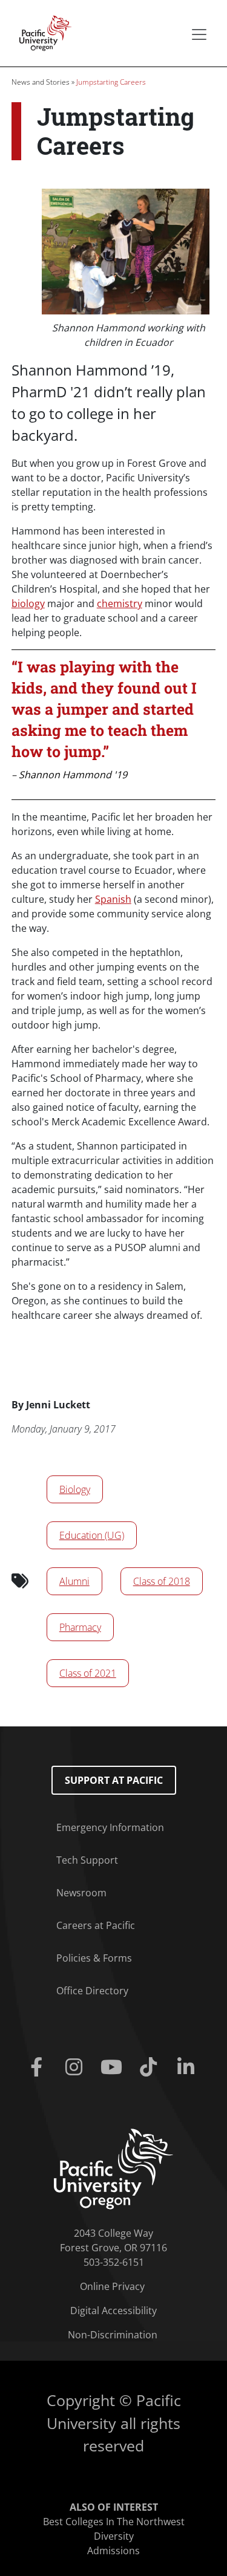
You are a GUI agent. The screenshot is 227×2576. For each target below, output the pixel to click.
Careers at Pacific (96, 1925)
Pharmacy (80, 1627)
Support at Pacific (114, 1780)
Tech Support (87, 1860)
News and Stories (41, 82)
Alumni (74, 1581)
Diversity (114, 2536)
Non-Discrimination (113, 2335)
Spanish (113, 899)
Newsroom (81, 1893)
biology (28, 603)
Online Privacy (112, 2286)
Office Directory (92, 1991)
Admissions (113, 2551)
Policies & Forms (94, 1958)
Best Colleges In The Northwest (114, 2522)
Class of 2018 (162, 1581)
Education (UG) (92, 1535)
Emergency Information (110, 1827)
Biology (75, 1489)
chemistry (120, 603)
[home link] (113, 2168)
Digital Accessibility (113, 2311)
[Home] (42, 32)
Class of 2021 (88, 1673)
